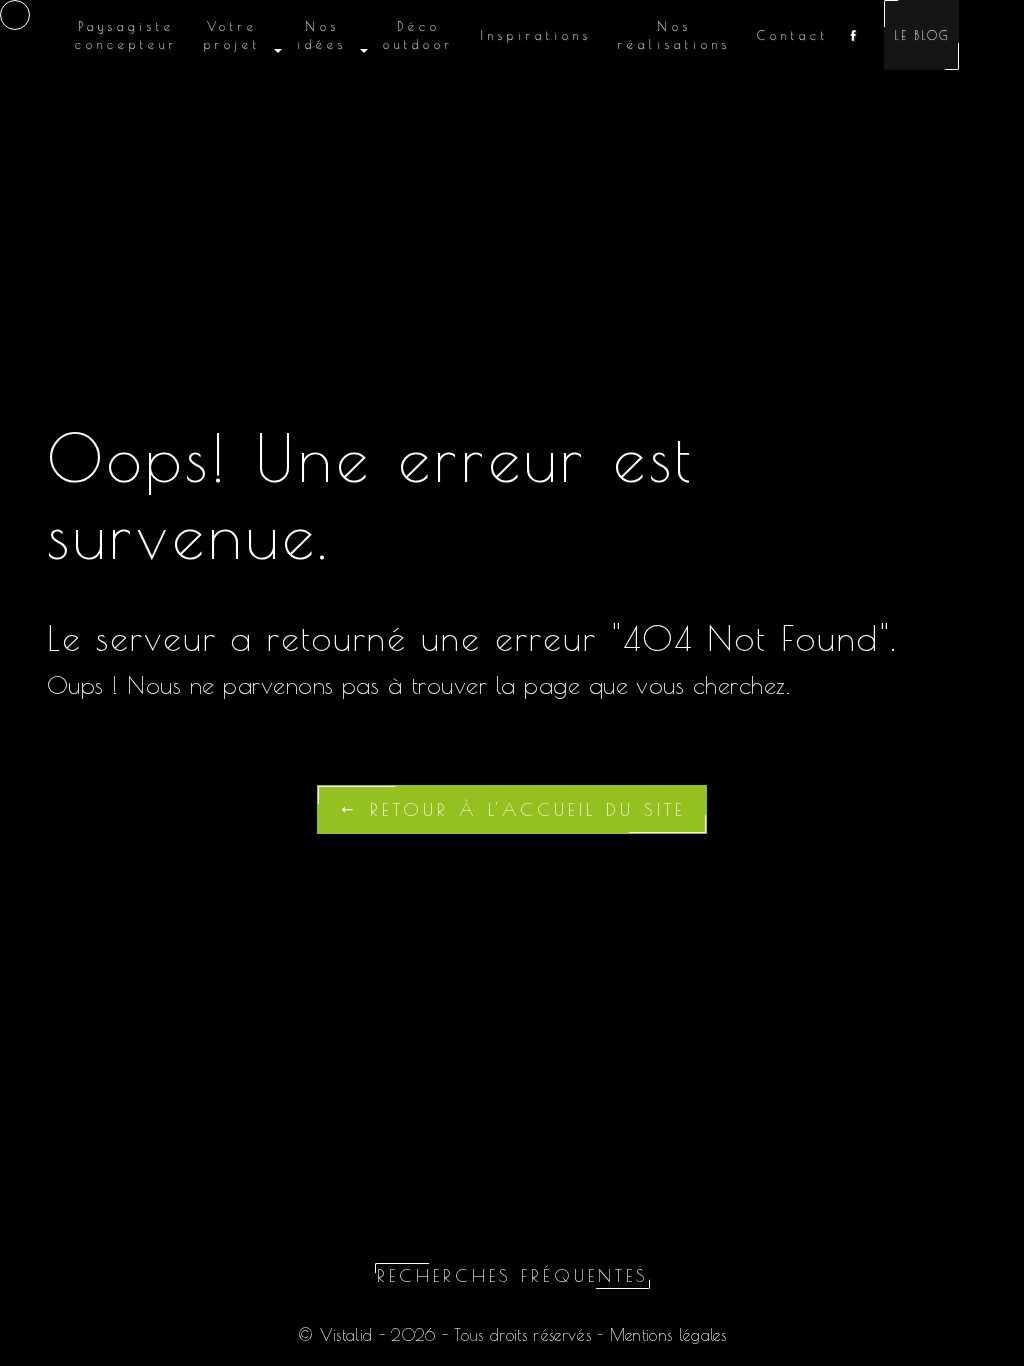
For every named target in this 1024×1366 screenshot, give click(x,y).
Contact (793, 35)
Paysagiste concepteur (126, 35)
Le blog (921, 35)
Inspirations (536, 35)
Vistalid (346, 1335)
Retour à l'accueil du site (523, 809)
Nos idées (322, 35)
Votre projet (232, 35)
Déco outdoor (418, 35)
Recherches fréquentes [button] (512, 1275)
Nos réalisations (674, 35)
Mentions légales (665, 1335)
